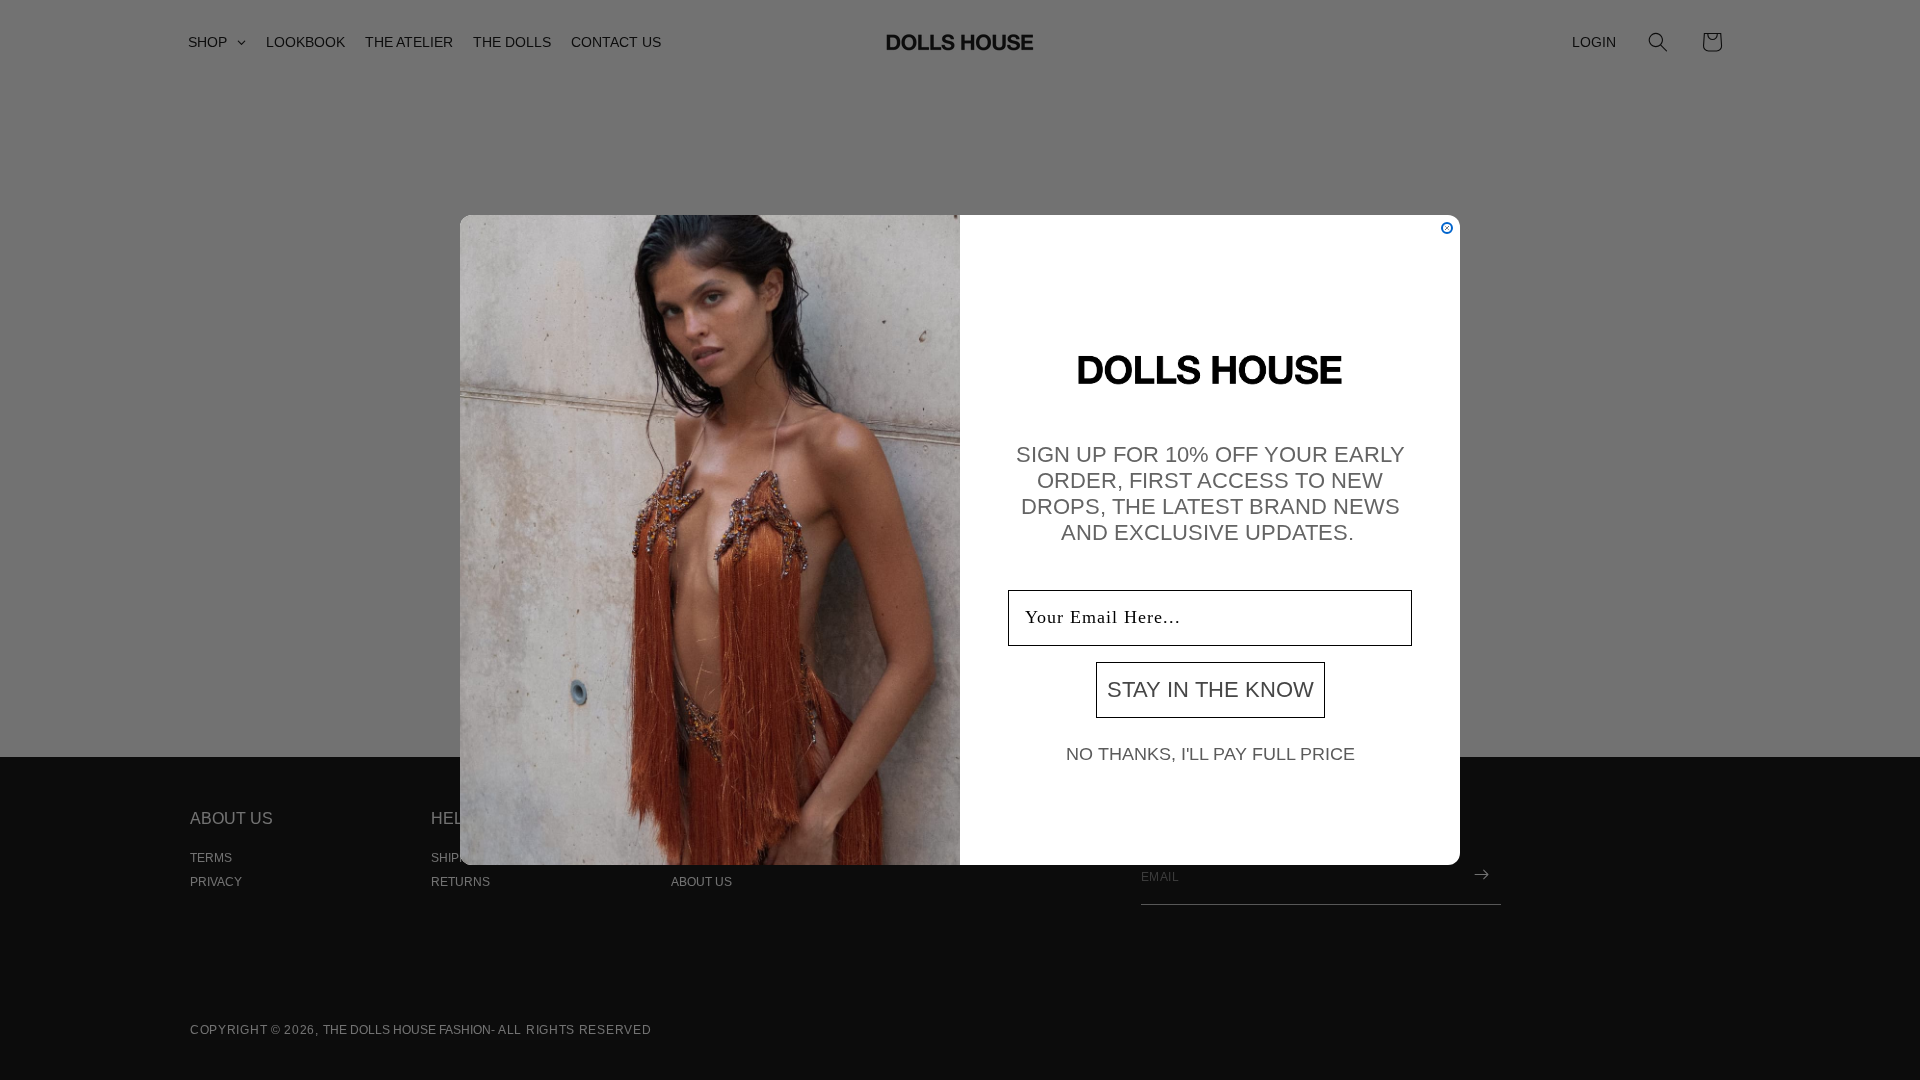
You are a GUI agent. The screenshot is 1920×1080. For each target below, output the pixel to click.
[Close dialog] (1447, 228)
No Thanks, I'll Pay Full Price (1210, 754)
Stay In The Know (1210, 689)
